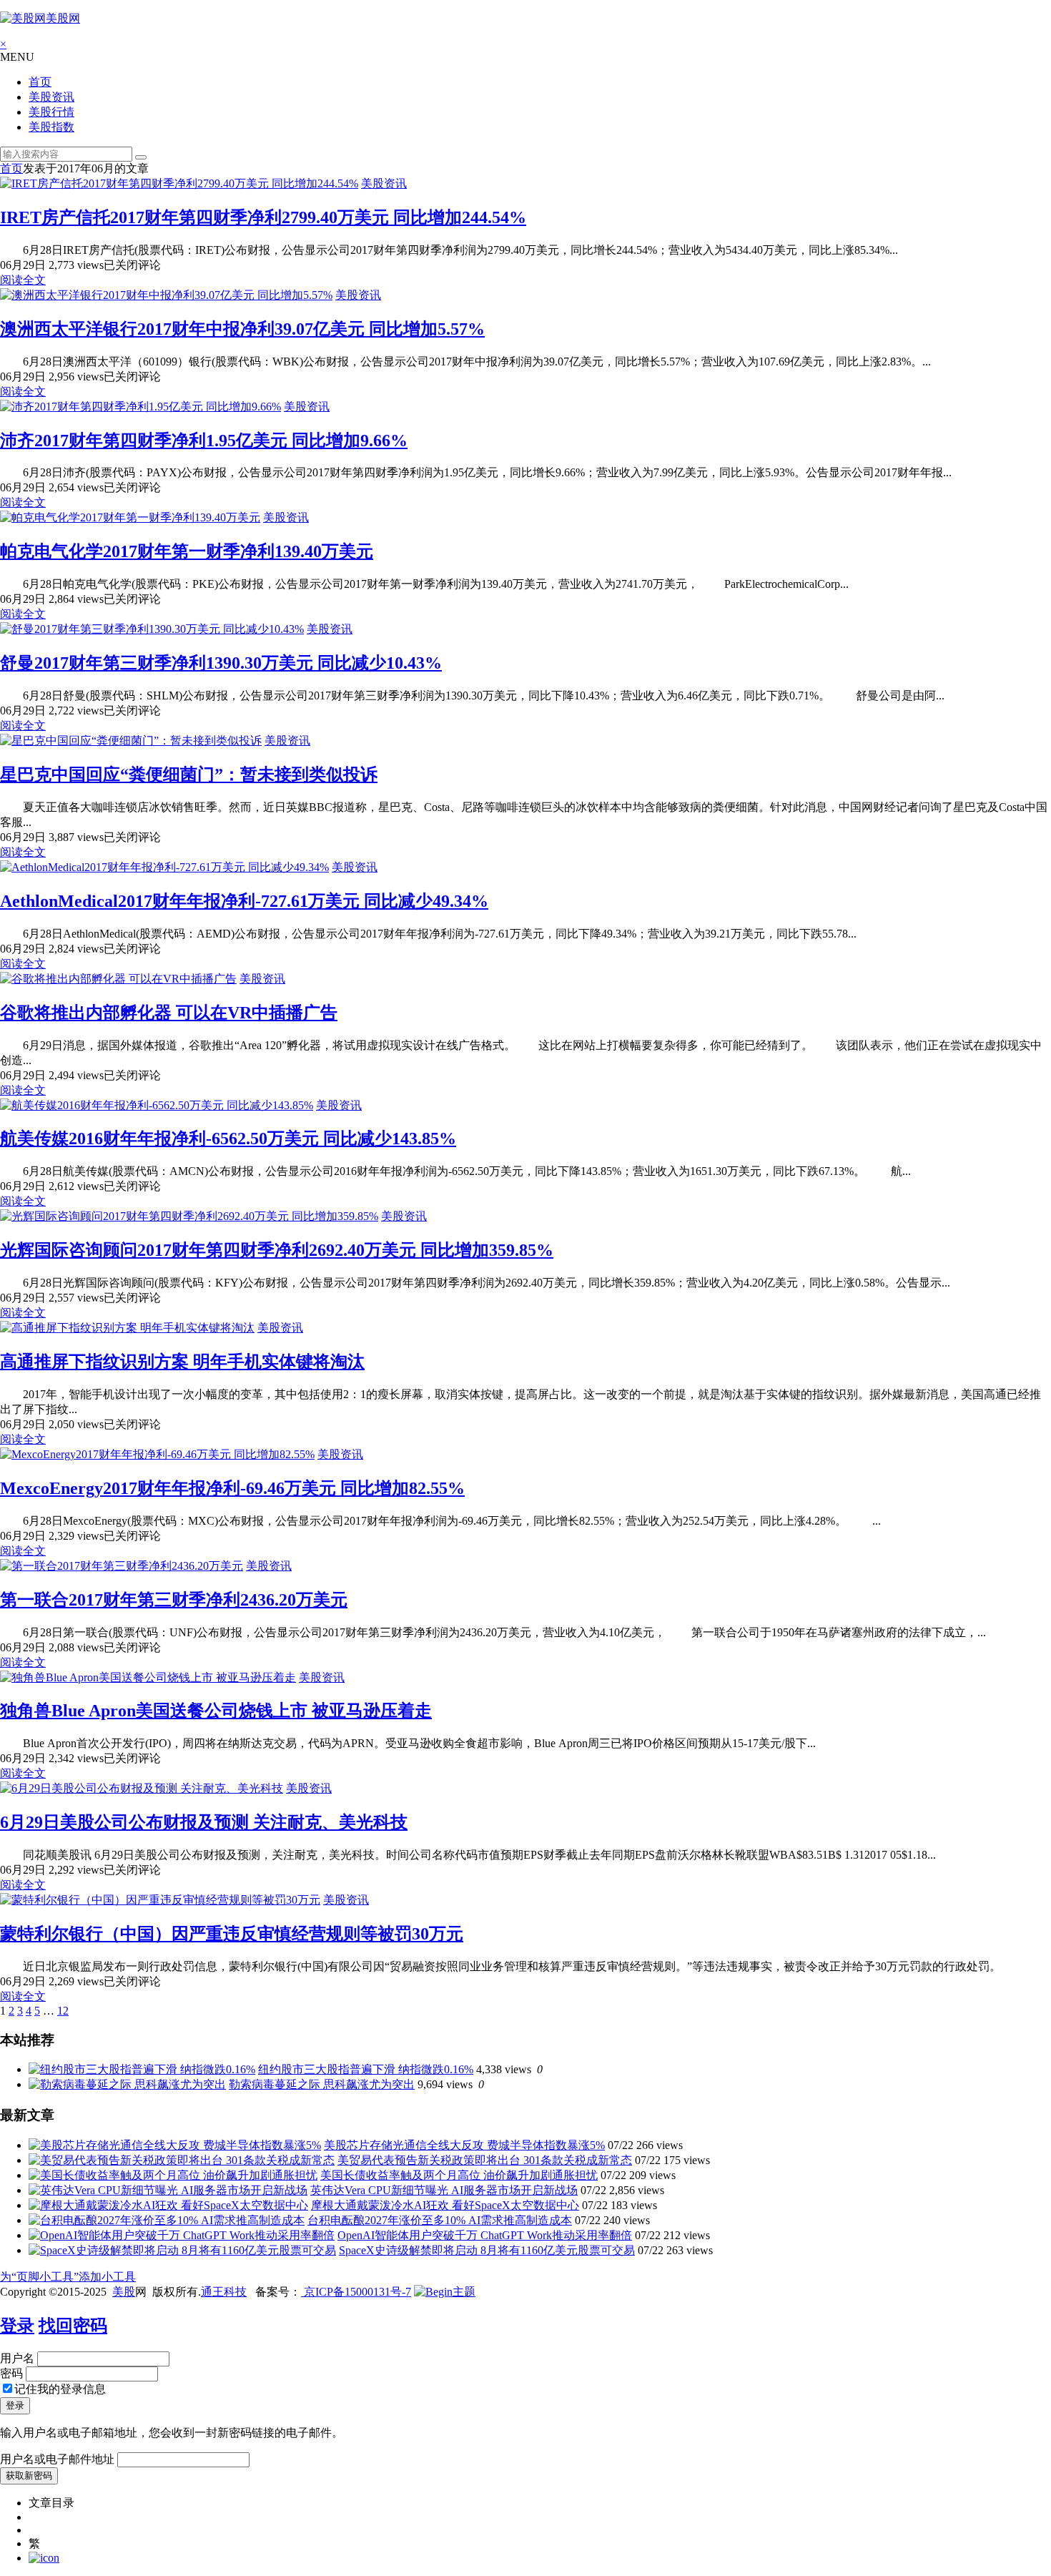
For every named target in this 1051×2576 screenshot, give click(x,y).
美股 (124, 2292)
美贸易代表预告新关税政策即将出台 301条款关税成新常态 (485, 2160)
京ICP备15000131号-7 (356, 2292)
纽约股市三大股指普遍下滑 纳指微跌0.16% (366, 2069)
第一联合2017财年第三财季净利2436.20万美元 (174, 1600)
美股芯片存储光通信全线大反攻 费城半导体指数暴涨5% (464, 2145)
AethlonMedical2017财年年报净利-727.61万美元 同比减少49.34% (244, 901)
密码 (11, 2373)
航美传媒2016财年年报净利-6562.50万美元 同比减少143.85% (228, 1139)
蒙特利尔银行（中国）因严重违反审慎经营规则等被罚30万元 (232, 1934)
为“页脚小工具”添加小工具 (68, 2277)
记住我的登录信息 (60, 2389)
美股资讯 (51, 97)
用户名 (17, 2358)
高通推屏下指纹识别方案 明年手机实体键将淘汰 (182, 1362)
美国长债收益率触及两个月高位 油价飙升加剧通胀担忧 (459, 2175)
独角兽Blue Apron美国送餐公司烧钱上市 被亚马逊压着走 (216, 1711)
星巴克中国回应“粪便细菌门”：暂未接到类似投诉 (189, 775)
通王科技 (224, 2292)
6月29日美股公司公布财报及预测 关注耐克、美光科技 (204, 1822)
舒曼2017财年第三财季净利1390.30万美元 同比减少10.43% (221, 663)
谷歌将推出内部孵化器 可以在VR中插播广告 (169, 1013)
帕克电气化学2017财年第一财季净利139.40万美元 (187, 551)
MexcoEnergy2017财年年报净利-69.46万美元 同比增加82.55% (232, 1488)
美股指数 (51, 127)
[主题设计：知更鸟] (445, 2292)
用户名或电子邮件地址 (57, 2459)
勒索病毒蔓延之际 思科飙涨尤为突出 (322, 2084)
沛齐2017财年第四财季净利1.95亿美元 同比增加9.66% (204, 441)
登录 (17, 2326)
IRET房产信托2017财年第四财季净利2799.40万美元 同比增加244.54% (263, 217)
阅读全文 (23, 280)
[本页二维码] (44, 2558)
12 (63, 2011)
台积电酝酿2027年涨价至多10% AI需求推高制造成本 (440, 2220)
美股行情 (51, 112)
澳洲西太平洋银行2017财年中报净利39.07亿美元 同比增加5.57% (242, 329)
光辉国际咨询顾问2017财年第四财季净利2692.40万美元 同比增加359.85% (277, 1250)
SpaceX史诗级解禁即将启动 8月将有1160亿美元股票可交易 (487, 2250)
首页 (40, 82)
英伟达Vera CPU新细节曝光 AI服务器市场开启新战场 (444, 2190)
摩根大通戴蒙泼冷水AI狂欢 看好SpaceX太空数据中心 (445, 2205)
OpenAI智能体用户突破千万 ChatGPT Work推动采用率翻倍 (485, 2235)
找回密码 (73, 2326)
